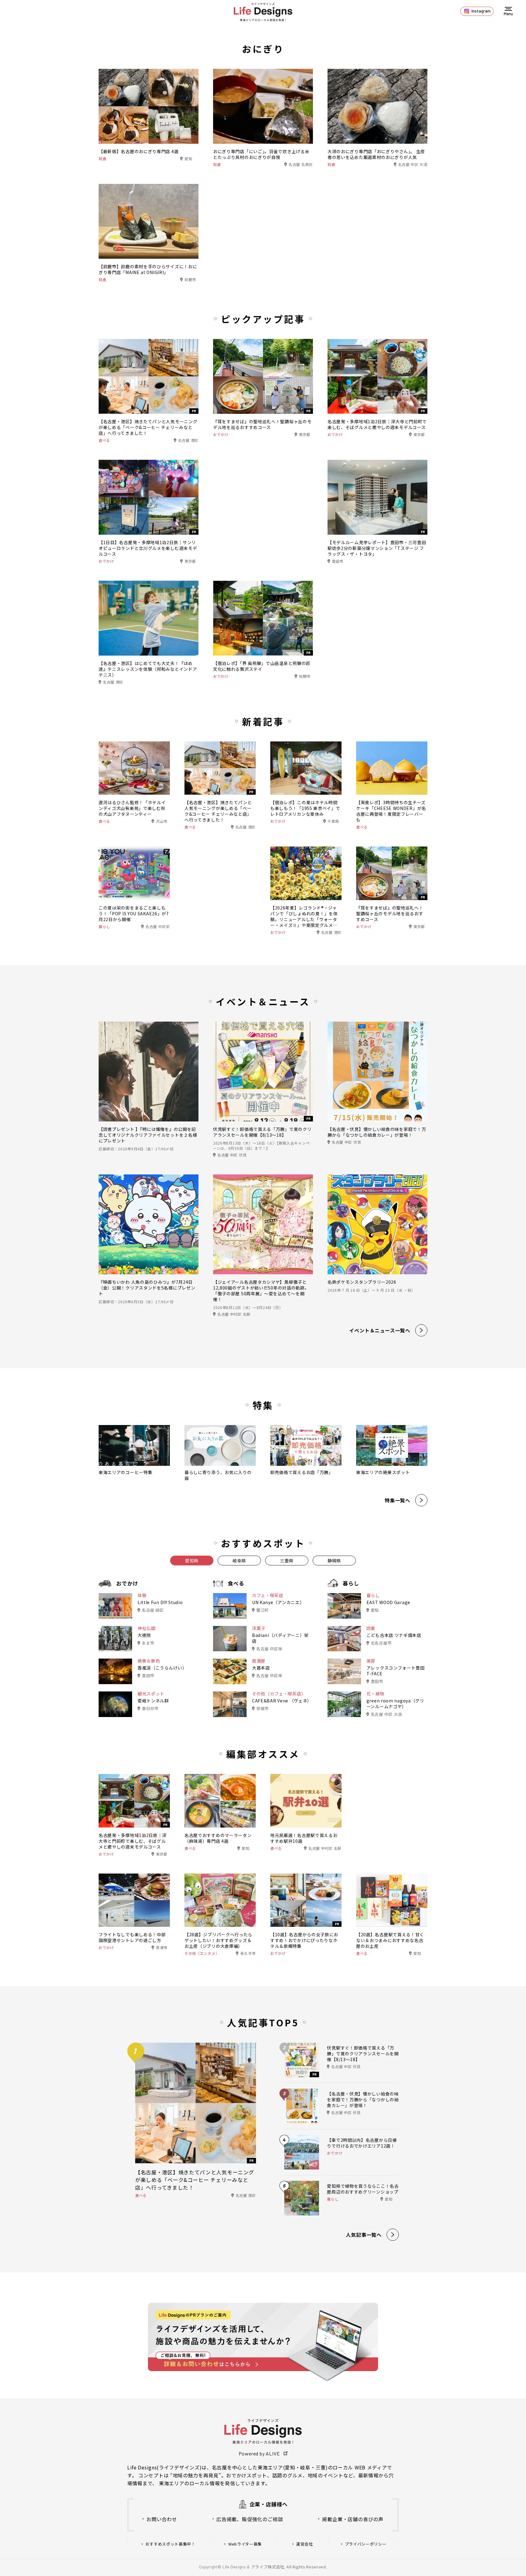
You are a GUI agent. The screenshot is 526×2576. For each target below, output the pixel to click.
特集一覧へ (398, 1500)
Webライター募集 (245, 2544)
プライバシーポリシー (366, 2544)
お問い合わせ (162, 2519)
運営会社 (305, 2544)
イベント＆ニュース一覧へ (380, 1330)
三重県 (287, 1561)
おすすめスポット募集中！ (170, 2544)
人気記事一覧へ (364, 2235)
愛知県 (192, 1561)
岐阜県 (239, 1561)
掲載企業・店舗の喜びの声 (353, 2519)
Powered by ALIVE (259, 2453)
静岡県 (334, 1561)
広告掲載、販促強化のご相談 (250, 2519)
